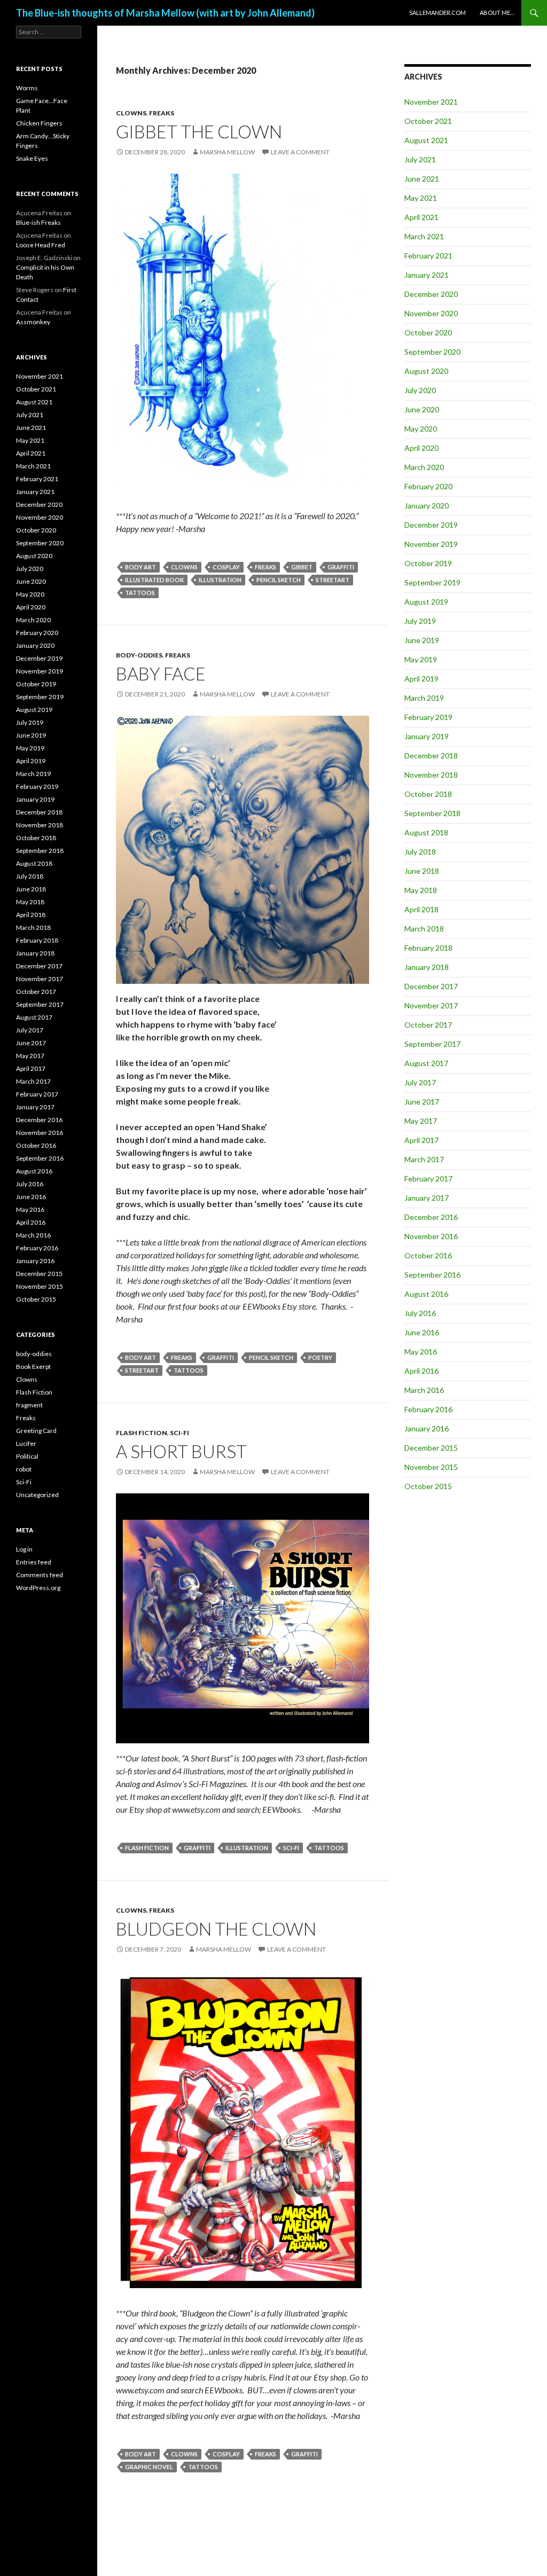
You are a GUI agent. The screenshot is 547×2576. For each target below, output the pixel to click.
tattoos (140, 593)
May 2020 (421, 429)
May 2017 (421, 1121)
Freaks (162, 113)
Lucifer (26, 1443)
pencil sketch (279, 580)
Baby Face (161, 674)
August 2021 (426, 140)
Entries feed (34, 1562)
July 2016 (420, 1313)
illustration (220, 580)
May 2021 (421, 198)
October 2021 (428, 121)
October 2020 (428, 332)
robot (24, 1469)
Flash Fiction (142, 1433)
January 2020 (427, 506)
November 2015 (431, 1467)
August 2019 (426, 602)
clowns (184, 567)
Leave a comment (300, 152)
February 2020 (428, 486)
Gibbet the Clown (199, 131)
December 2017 (431, 986)
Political (27, 1456)
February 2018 (428, 948)
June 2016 (422, 1332)
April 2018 (421, 909)
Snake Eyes (32, 158)
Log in (24, 1549)
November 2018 (431, 775)
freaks (265, 567)
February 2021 (428, 256)
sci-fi (291, 1848)
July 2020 (420, 390)
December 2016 (431, 1217)
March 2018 (424, 929)
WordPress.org (38, 1588)
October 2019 (428, 563)
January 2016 (427, 1428)
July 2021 (420, 159)
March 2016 (424, 1390)
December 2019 (431, 525)
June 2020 (422, 409)
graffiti (341, 567)
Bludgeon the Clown (216, 1929)
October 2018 (428, 794)
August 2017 (426, 1063)
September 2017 (432, 1044)
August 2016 (426, 1294)
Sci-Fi (179, 1433)
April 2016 (421, 1371)
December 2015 (431, 1448)
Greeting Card (36, 1431)
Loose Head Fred (41, 245)
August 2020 (426, 371)
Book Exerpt (33, 1367)
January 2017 (427, 1198)
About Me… (497, 13)
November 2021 (431, 102)
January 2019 (427, 736)
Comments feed (40, 1575)
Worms (27, 88)
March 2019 (424, 698)
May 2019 (421, 659)
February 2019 (428, 717)
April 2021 (421, 217)
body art (140, 567)
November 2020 (431, 313)
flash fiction (147, 1848)
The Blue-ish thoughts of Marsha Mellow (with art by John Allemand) (165, 13)
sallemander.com (437, 13)
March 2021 (424, 236)
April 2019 (421, 679)
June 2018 (422, 871)
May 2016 (421, 1352)
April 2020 (421, 448)
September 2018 (432, 813)
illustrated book (154, 580)
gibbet (302, 567)
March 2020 (424, 467)
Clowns (131, 113)
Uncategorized (37, 1495)
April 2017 (421, 1140)
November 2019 (431, 544)
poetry (320, 1357)
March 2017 (424, 1159)
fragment (29, 1405)
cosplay (226, 567)
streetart (333, 580)
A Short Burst (181, 1451)
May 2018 (421, 890)
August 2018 (426, 832)
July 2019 (420, 621)
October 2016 (428, 1255)
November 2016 (431, 1236)
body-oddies (139, 655)
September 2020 (432, 352)
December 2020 (431, 294)
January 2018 (427, 967)
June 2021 (422, 179)
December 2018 (431, 755)
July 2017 (420, 1082)
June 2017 (422, 1102)
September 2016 (432, 1275)
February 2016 (428, 1409)
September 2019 (432, 582)
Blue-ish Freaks (38, 222)
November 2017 (431, 1005)
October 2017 (428, 1025)
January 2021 (427, 275)
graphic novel (149, 2467)
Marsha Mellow (227, 152)
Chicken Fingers (39, 123)
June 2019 (422, 640)
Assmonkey (33, 322)
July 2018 (420, 852)
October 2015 (428, 1486)
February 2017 (428, 1179)
